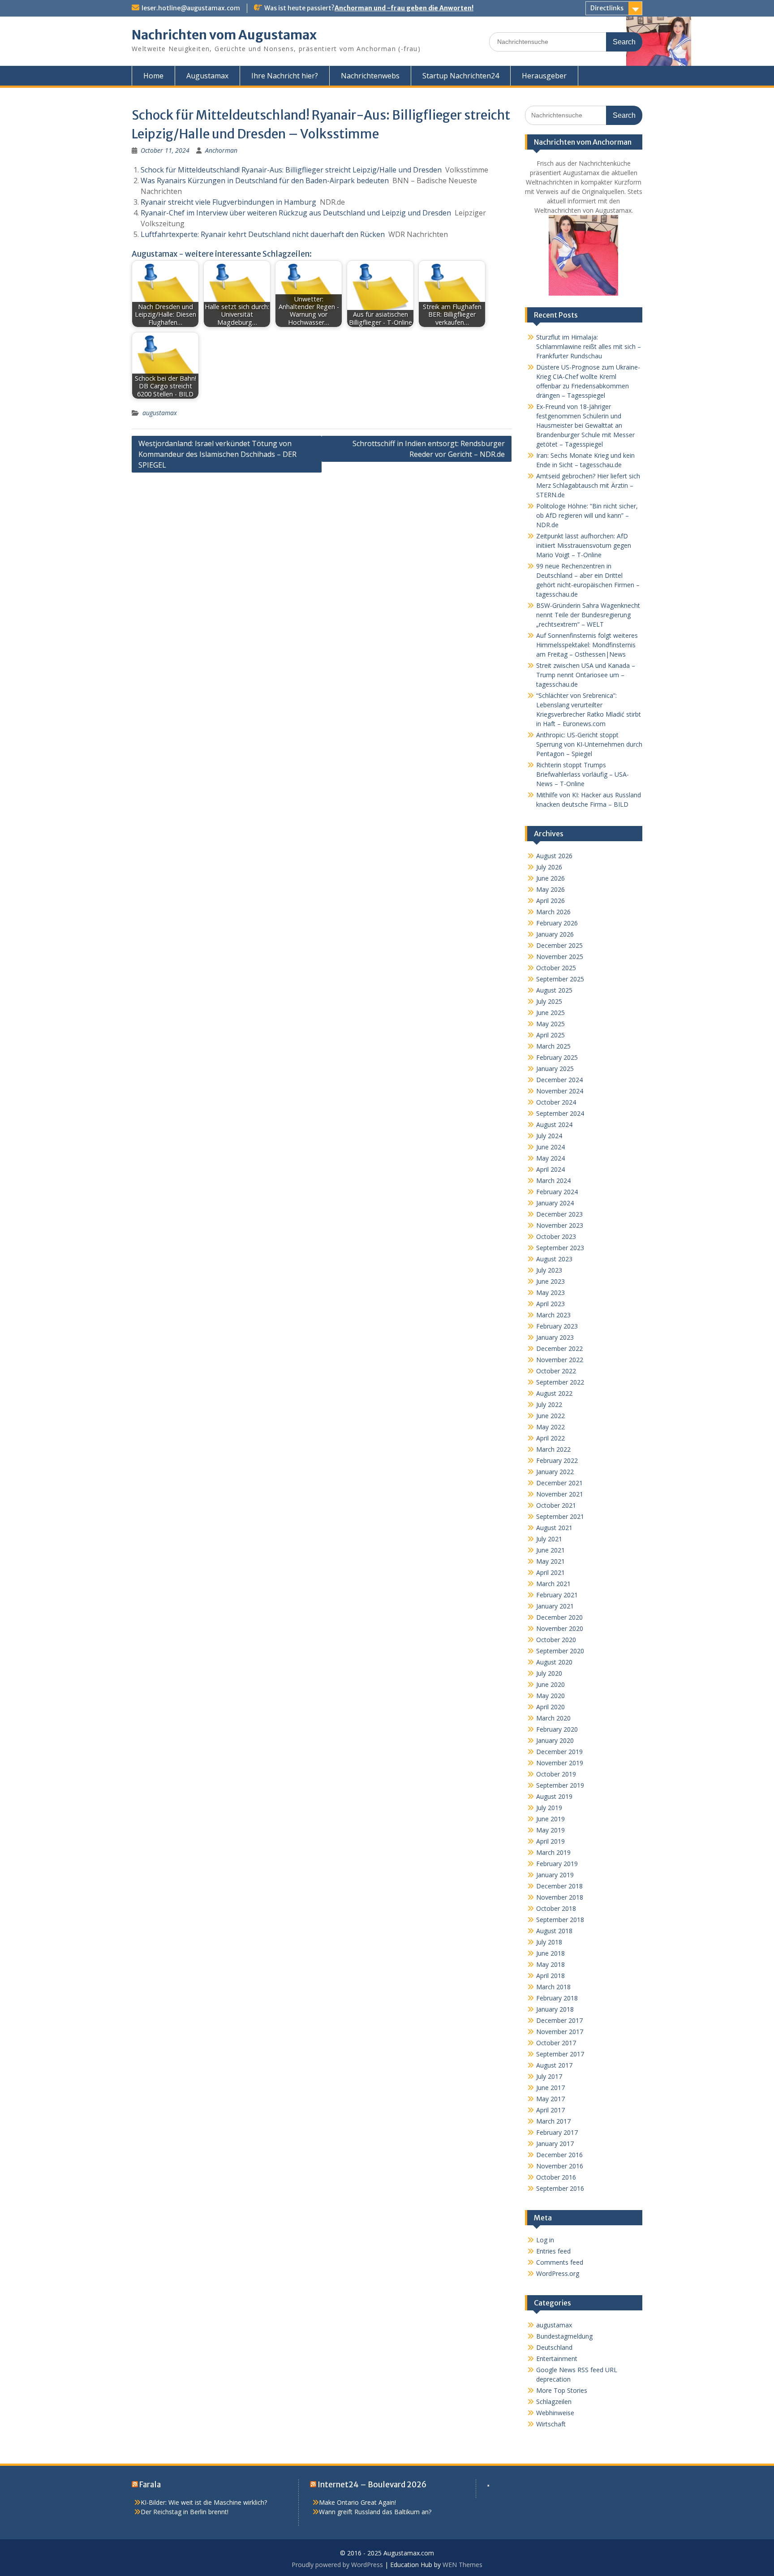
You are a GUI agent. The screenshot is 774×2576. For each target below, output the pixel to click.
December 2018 (559, 1886)
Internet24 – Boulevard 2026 (372, 2485)
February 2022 (557, 1460)
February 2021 (557, 1595)
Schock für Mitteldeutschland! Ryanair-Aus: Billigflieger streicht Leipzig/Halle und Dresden (291, 170)
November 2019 (560, 1763)
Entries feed (553, 2251)
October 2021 (556, 1505)
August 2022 (554, 1393)
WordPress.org (558, 2273)
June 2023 (550, 1281)
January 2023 (555, 1337)
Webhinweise (555, 2413)
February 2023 (557, 1326)
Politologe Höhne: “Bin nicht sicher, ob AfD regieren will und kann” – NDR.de (587, 515)
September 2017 (560, 2054)
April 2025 (550, 1035)
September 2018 (560, 1920)
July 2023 (549, 1270)
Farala (150, 2485)
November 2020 (560, 1628)
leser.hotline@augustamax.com (191, 8)
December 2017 (559, 2020)
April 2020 (550, 1707)
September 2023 (560, 1248)
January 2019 (555, 1875)
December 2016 (559, 2155)
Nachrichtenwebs (370, 76)
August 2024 (554, 1125)
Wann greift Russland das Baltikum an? (375, 2512)
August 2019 (554, 1796)
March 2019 (553, 1852)
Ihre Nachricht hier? (285, 76)
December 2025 (559, 945)
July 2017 (549, 2076)
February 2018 (557, 1998)
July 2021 (549, 1539)
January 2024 (555, 1203)
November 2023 (560, 1225)
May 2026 (550, 889)
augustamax (160, 413)
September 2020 (560, 1651)
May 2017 (550, 2099)
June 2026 (550, 878)
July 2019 (549, 1808)
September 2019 (560, 1785)
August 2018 (554, 1931)
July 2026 (549, 867)
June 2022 (550, 1416)
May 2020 (550, 1696)
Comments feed (560, 2262)
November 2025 (560, 957)
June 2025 (550, 1013)
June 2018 (550, 1953)
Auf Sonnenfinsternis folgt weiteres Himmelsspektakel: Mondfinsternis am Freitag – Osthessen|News (587, 645)
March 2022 (553, 1449)
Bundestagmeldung (564, 2336)
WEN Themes (462, 2565)
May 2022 (550, 1427)
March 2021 (553, 1584)
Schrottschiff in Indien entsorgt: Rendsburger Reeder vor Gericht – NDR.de (429, 449)
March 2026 (553, 912)
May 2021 (550, 1561)
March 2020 (553, 1718)
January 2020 (555, 1740)
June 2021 (550, 1550)
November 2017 (560, 2032)
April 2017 (550, 2110)
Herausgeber (544, 76)
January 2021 (555, 1606)
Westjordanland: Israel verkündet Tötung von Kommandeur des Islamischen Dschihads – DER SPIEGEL (217, 454)
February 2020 (557, 1729)
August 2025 (554, 990)
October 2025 (556, 968)
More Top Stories (562, 2390)
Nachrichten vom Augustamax (224, 35)
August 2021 (554, 1528)
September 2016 (560, 2188)
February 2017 (557, 2132)
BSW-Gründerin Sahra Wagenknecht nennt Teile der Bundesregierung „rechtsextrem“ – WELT (588, 615)
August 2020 (554, 1662)
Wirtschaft (551, 2424)
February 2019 (557, 1864)
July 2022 (549, 1404)
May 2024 (550, 1158)
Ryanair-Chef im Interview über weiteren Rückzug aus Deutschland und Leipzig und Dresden (296, 213)
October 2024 (556, 1102)
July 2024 (549, 1136)
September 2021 (560, 1516)
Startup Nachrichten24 (461, 76)
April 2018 (550, 1976)
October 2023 (556, 1236)
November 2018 (560, 1897)
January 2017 (555, 2144)
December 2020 (559, 1617)
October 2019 (556, 1774)
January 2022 (555, 1472)
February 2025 (557, 1057)
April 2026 (550, 901)
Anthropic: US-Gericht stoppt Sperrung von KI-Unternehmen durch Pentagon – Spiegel (589, 744)
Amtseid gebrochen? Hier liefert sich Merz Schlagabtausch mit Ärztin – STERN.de (588, 485)
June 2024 (550, 1147)
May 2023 (550, 1292)
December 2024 (559, 1080)
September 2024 (560, 1113)
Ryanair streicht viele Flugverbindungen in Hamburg (228, 202)
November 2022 (560, 1360)
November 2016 (560, 2166)
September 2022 (560, 1382)
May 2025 (550, 1024)
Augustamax (207, 76)
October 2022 (556, 1371)
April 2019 (550, 1841)
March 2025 (553, 1046)
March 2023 (553, 1315)
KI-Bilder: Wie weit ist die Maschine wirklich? (204, 2502)
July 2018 (549, 1942)
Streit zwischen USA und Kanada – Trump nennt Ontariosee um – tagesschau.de (586, 675)
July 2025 (549, 1001)
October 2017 (556, 2043)
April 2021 (550, 1572)
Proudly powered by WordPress (337, 2565)
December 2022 (559, 1348)
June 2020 (550, 1684)
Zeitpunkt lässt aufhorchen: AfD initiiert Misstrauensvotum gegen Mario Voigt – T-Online (584, 545)
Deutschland (554, 2347)
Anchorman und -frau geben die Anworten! (404, 8)
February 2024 (557, 1192)
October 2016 (556, 2177)
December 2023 (559, 1214)
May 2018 (550, 1964)
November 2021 (560, 1494)
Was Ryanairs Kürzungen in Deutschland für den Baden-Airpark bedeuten (265, 181)
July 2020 (549, 1673)
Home (153, 76)
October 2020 (556, 1640)
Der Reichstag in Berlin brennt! (185, 2512)
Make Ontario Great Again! (357, 2502)
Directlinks (607, 8)
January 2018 (555, 2009)
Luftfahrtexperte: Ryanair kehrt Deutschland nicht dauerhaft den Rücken (263, 234)
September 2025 (560, 979)
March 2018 (553, 1987)
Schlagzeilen (554, 2402)
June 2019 (550, 1819)
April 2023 (550, 1304)
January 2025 (555, 1069)
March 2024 (553, 1180)
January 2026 (555, 934)
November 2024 (560, 1091)
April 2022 (550, 1438)
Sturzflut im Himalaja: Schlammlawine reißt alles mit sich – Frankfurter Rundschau (589, 346)
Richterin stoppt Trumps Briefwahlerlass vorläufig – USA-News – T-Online (583, 774)
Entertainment (557, 2359)
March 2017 (553, 2121)
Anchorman (221, 150)
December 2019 (559, 1752)
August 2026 (554, 856)
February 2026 (557, 923)
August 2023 (554, 1259)
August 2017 (554, 2065)
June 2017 (550, 2088)
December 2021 (559, 1483)
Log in (545, 2240)
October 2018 (556, 1908)
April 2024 (550, 1169)
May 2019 (550, 1830)
